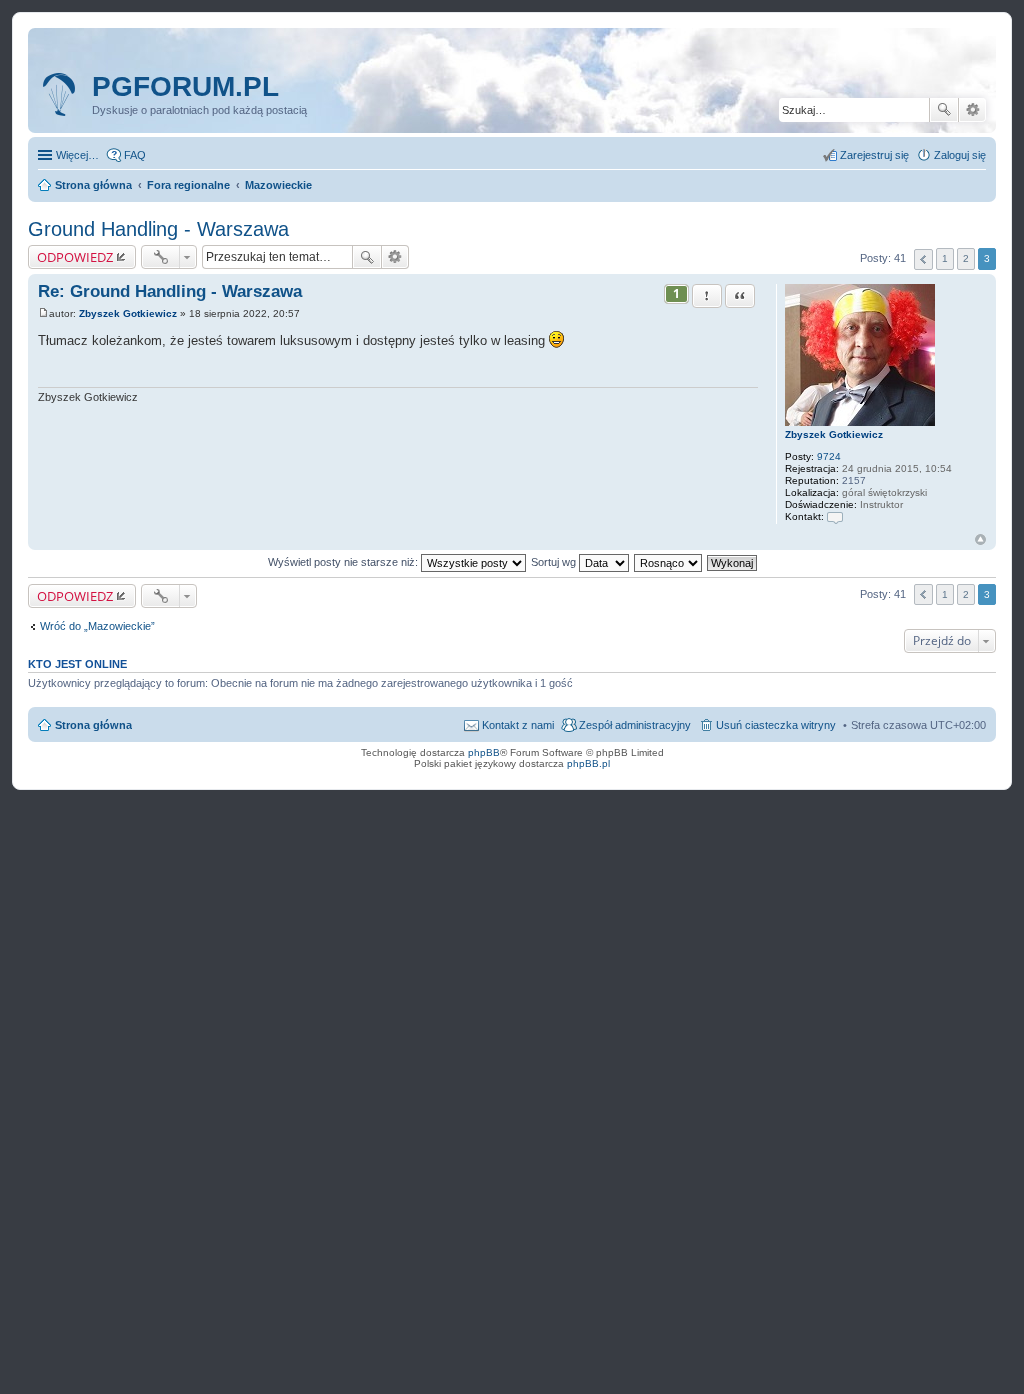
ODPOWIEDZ (75, 257)
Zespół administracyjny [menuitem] (635, 725)
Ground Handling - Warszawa (158, 229)
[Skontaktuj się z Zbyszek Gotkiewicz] (835, 516)
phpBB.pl (588, 763)
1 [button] (945, 258)
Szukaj (944, 110)
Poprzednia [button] (923, 259)
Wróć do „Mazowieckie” (97, 626)
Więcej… (77, 155)
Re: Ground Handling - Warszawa (170, 291)
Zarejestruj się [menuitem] (874, 155)
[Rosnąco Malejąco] (669, 562)
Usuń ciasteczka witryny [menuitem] (776, 725)
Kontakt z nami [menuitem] (518, 725)
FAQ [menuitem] (135, 155)
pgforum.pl (185, 86)
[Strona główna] (62, 95)
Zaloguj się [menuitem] (960, 155)
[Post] (43, 313)
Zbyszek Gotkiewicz (834, 434)
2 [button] (966, 258)
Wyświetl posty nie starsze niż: (344, 562)
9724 (829, 456)
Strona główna (93, 725)
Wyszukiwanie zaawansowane (972, 110)
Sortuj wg (555, 562)
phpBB (484, 752)
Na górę (980, 539)
